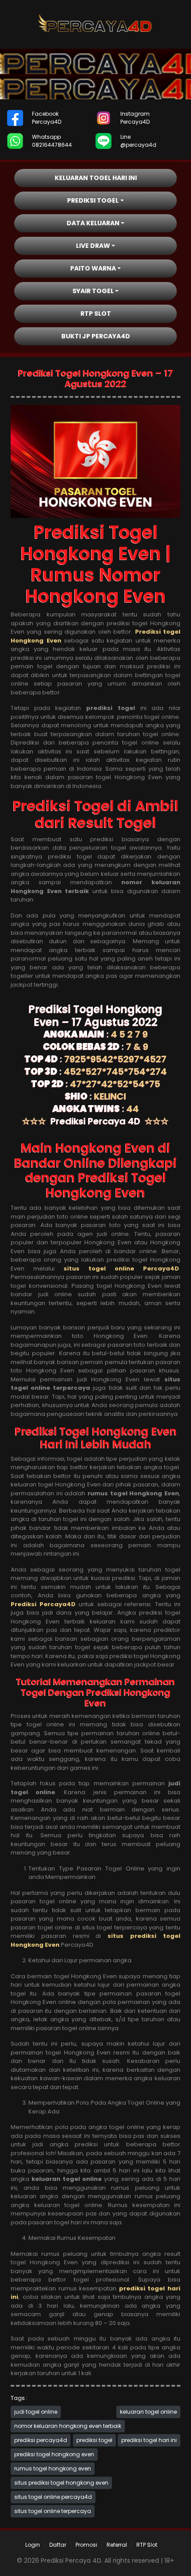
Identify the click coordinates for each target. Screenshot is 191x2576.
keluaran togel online (148, 2412)
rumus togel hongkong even (53, 2468)
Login (33, 2545)
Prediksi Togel (93, 200)
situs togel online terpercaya (53, 2511)
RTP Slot (96, 314)
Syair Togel (93, 291)
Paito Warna (93, 268)
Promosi (86, 2545)
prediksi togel (94, 2440)
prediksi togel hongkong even (54, 2454)
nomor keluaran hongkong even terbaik (68, 2426)
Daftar (58, 2545)
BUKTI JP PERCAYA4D (96, 336)
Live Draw (93, 246)
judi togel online (36, 2412)
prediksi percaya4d (41, 2440)
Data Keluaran (93, 223)
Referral (117, 2545)
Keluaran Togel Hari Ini (96, 178)
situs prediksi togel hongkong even (61, 2483)
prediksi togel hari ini (149, 2440)
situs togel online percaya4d (53, 2497)
